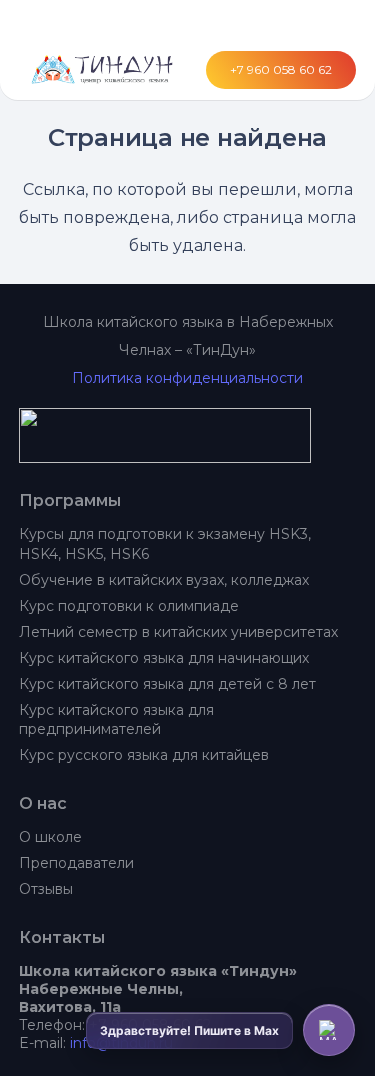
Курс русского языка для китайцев (144, 755)
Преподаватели (76, 863)
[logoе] (188, 435)
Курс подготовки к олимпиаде (129, 606)
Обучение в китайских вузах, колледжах (164, 580)
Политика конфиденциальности (187, 378)
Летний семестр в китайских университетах (178, 632)
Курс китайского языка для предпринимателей (116, 720)
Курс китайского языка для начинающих (164, 658)
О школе (50, 837)
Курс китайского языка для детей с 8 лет (167, 684)
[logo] (98, 70)
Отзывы (46, 889)
